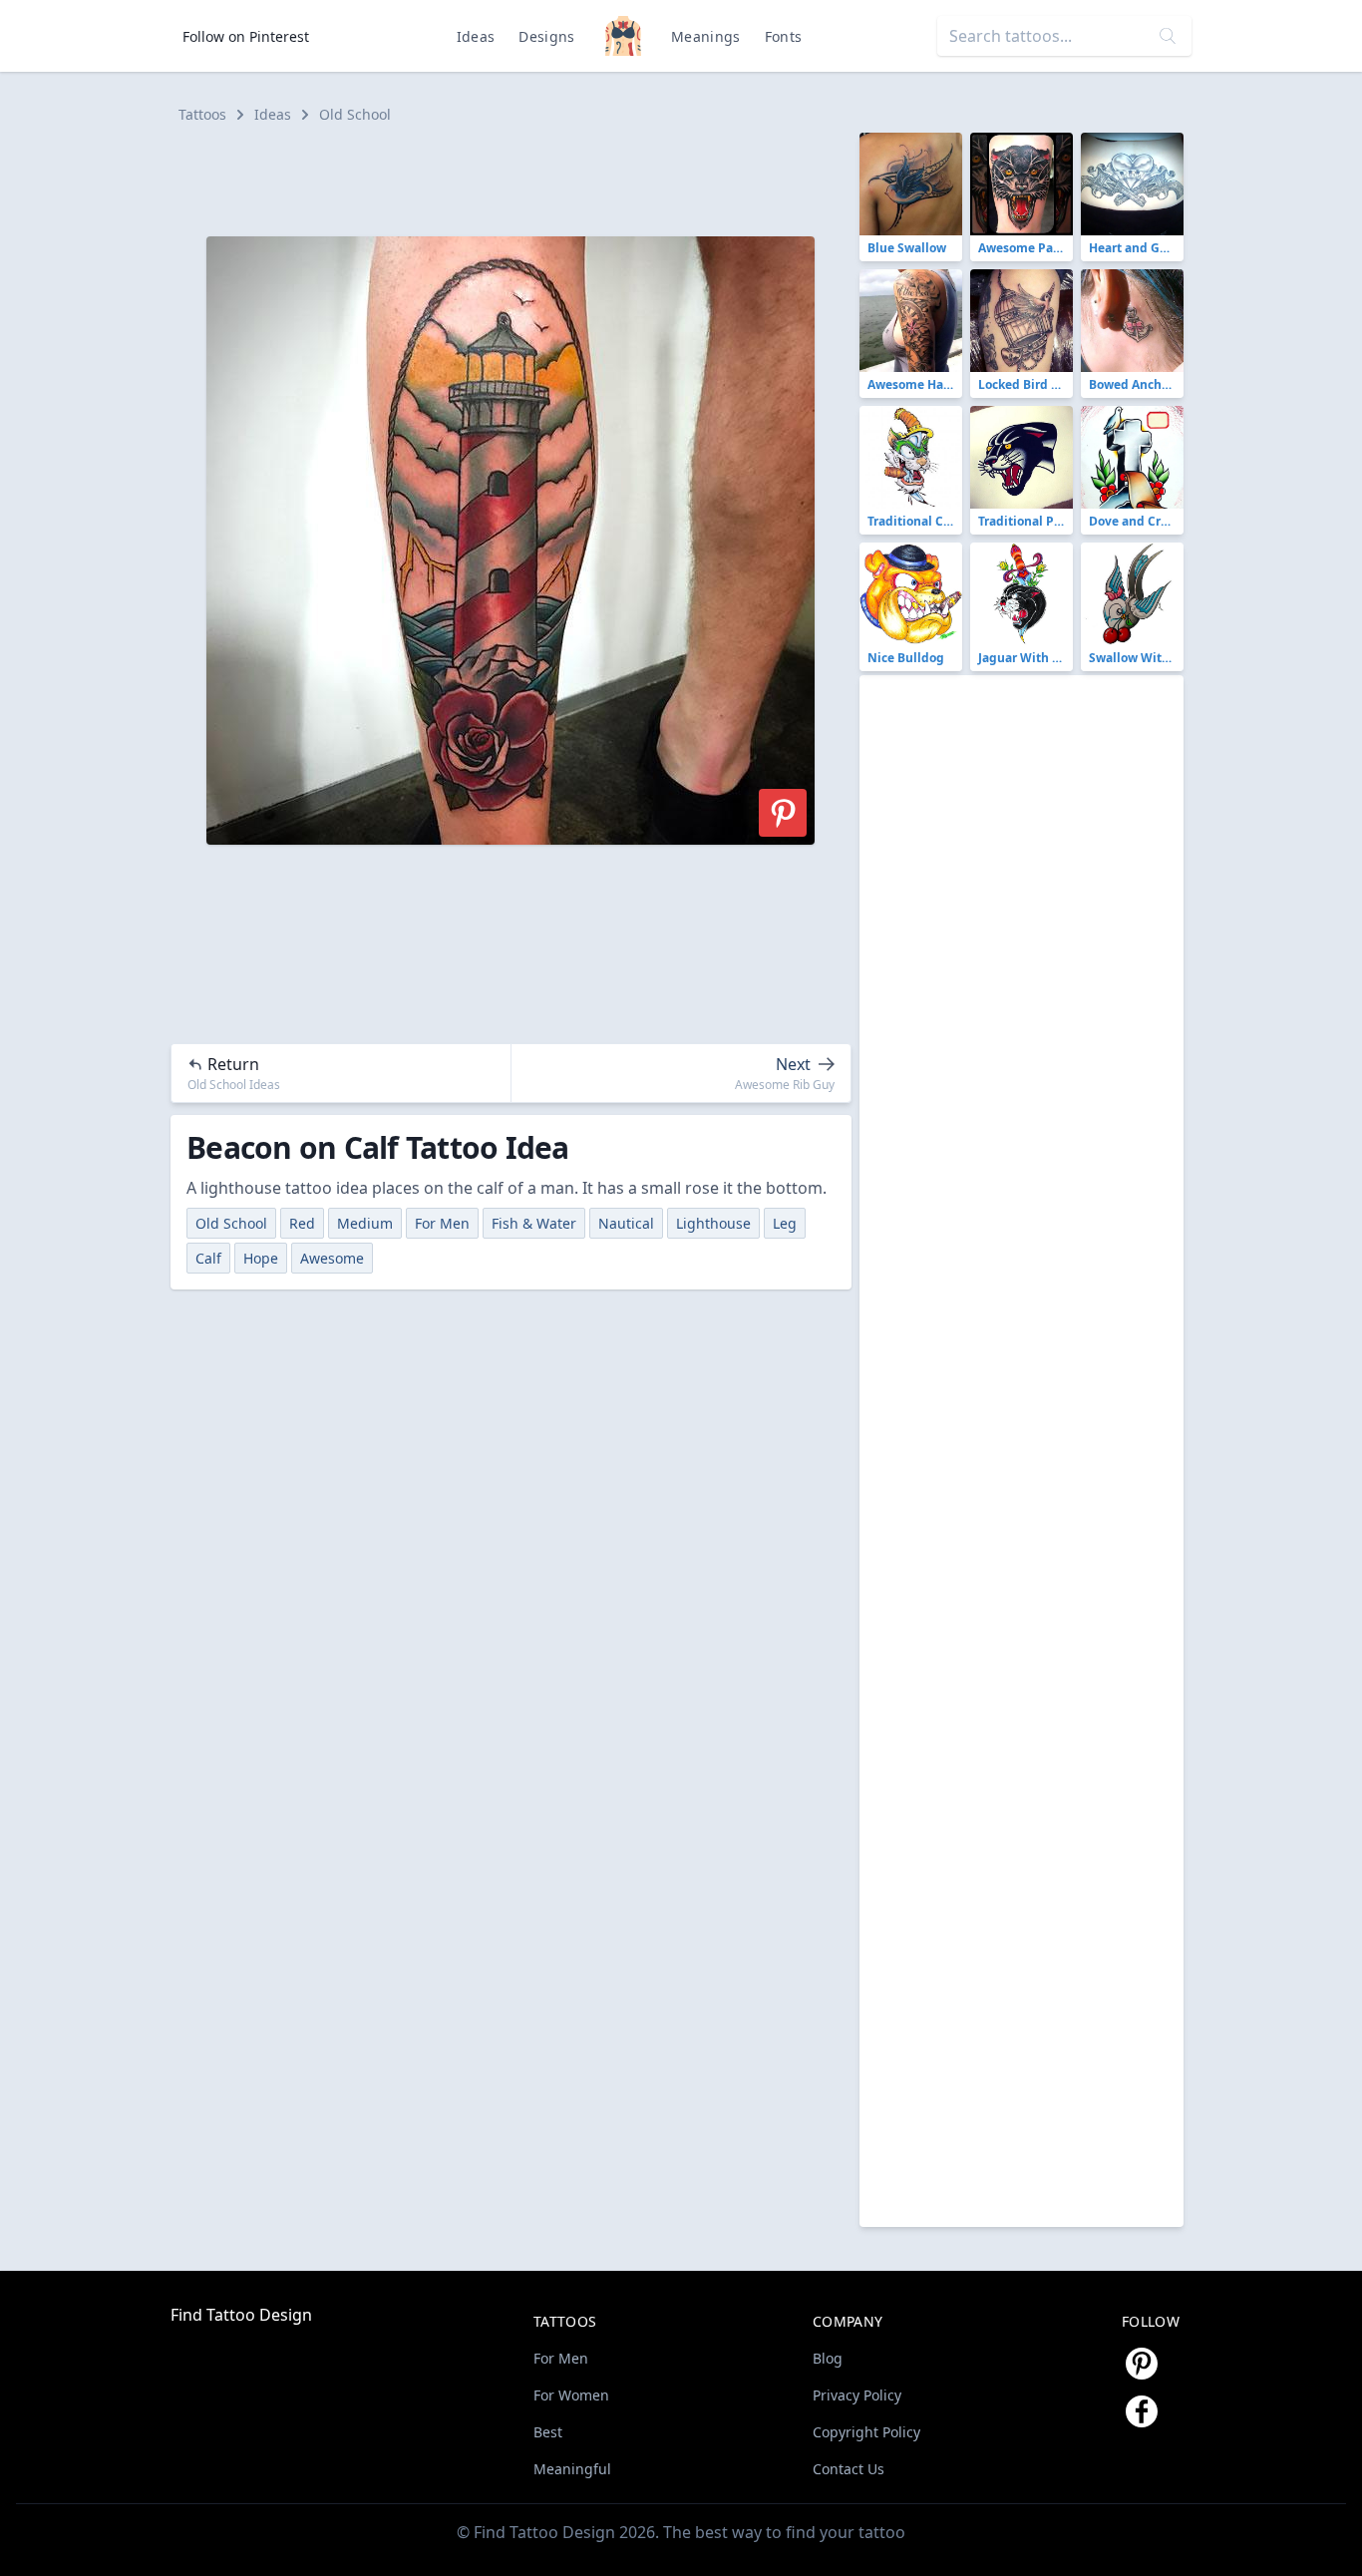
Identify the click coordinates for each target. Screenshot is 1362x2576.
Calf (208, 1258)
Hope (261, 1258)
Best (548, 2432)
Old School (355, 114)
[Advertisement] (519, 178)
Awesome (332, 1258)
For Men (442, 1223)
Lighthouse (713, 1223)
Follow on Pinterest (246, 36)
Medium (365, 1223)
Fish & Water (534, 1223)
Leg (785, 1223)
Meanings (706, 36)
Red (302, 1223)
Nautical (626, 1223)
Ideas (476, 36)
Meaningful (572, 2469)
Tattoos (202, 114)
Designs (546, 36)
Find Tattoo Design (241, 2315)
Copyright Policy (866, 2432)
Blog (828, 2358)
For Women (571, 2395)
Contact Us (849, 2469)
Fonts (784, 36)
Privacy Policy (857, 2395)
